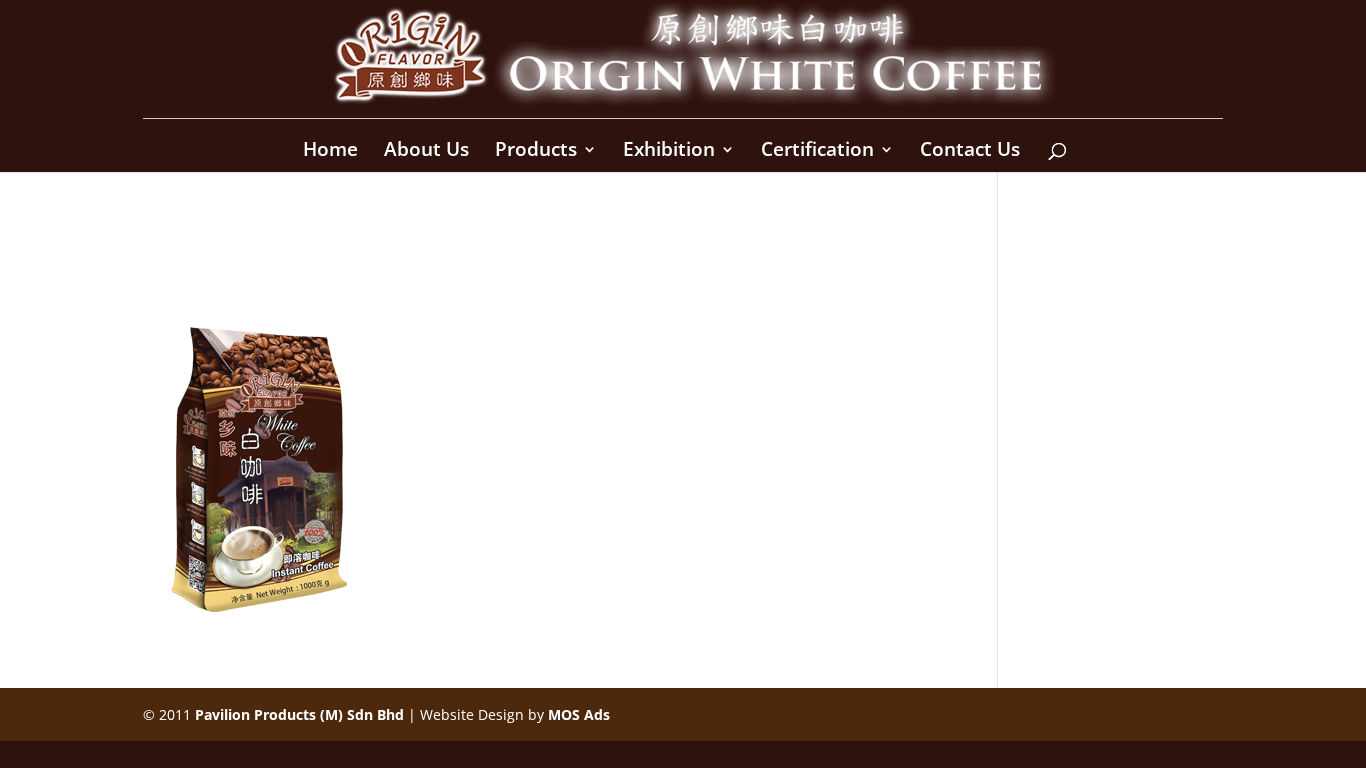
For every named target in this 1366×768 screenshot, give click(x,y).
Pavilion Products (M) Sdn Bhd (299, 714)
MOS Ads (579, 714)
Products (536, 152)
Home (330, 152)
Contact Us (970, 152)
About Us (426, 152)
